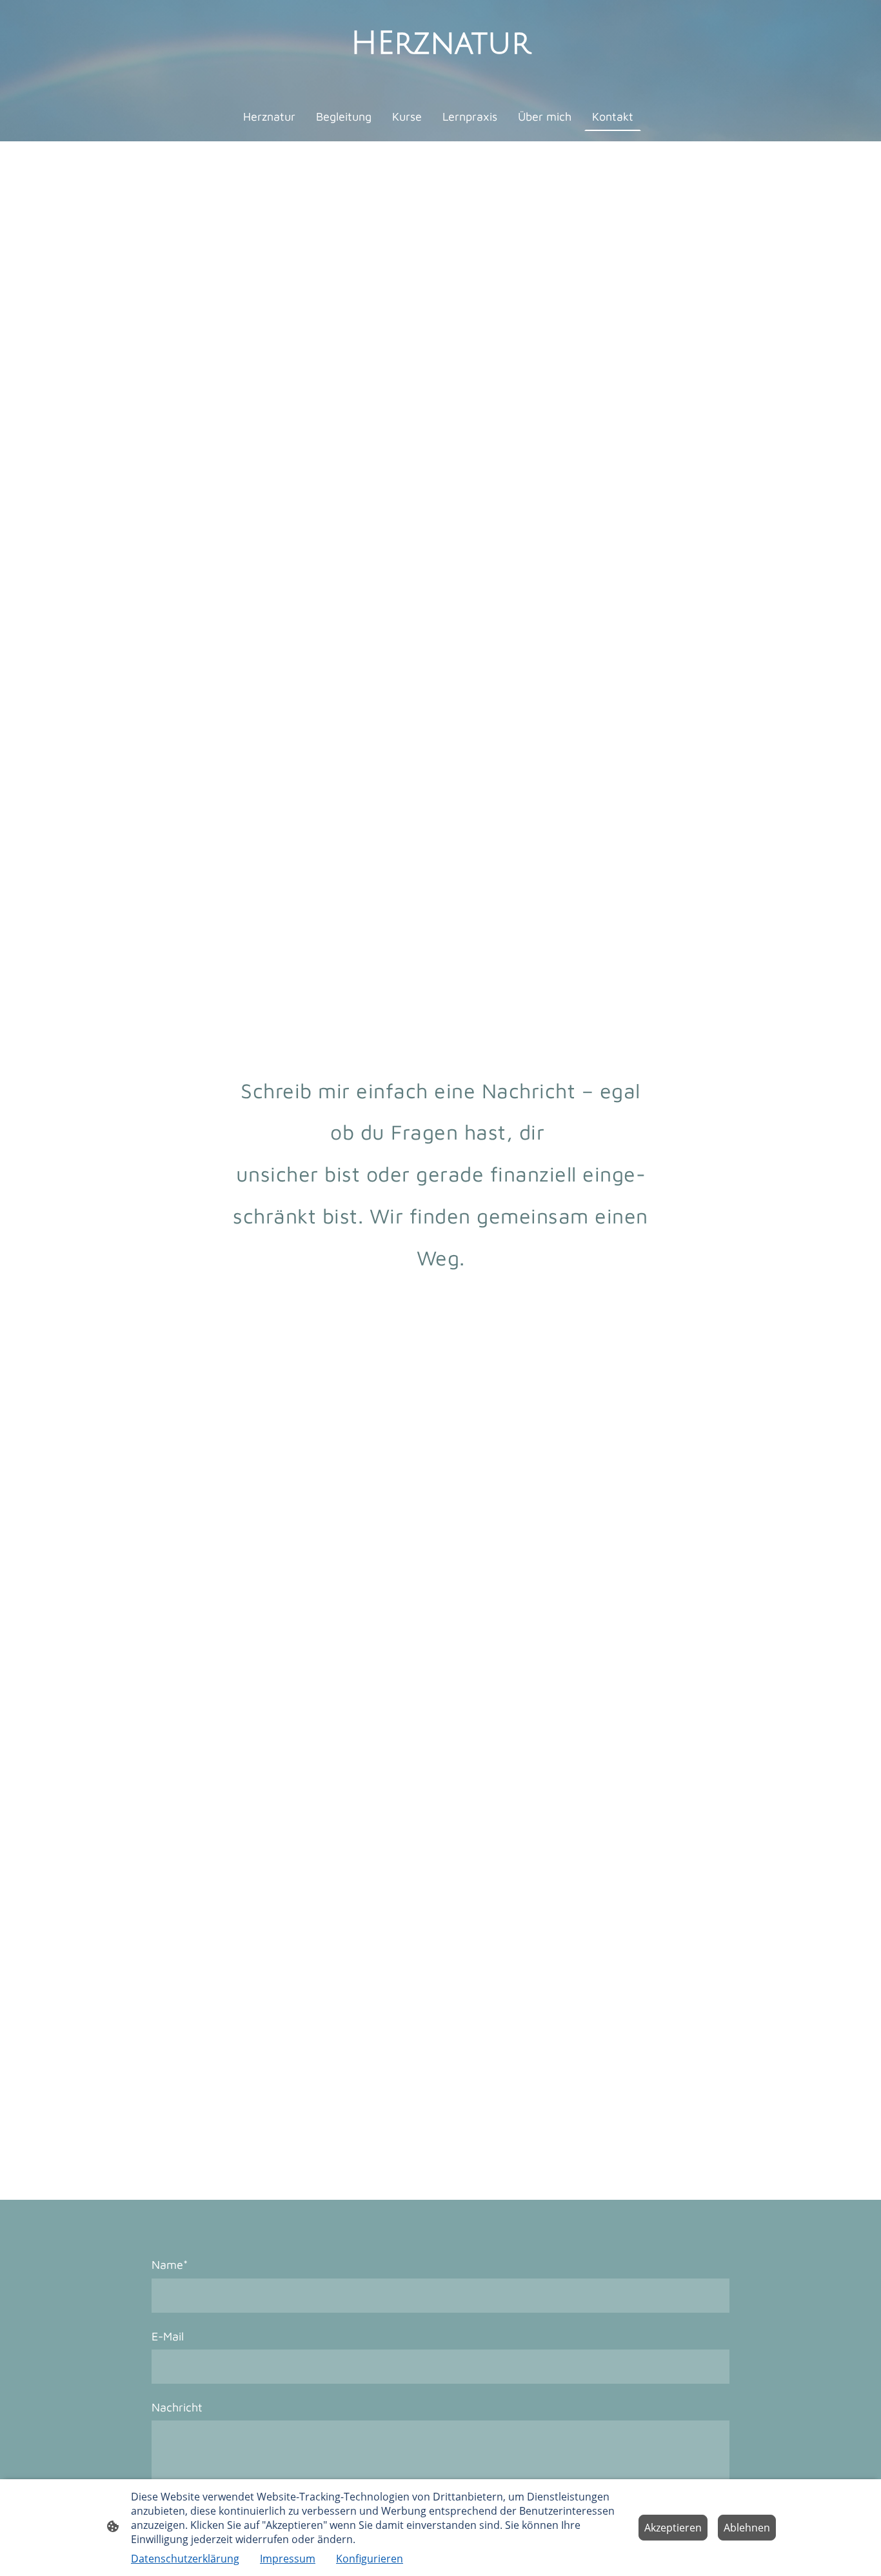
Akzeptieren (673, 2528)
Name (170, 2265)
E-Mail (168, 2336)
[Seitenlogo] (441, 75)
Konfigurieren (370, 2559)
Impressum (288, 2559)
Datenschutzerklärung (185, 2559)
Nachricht (177, 2407)
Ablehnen (747, 2528)
